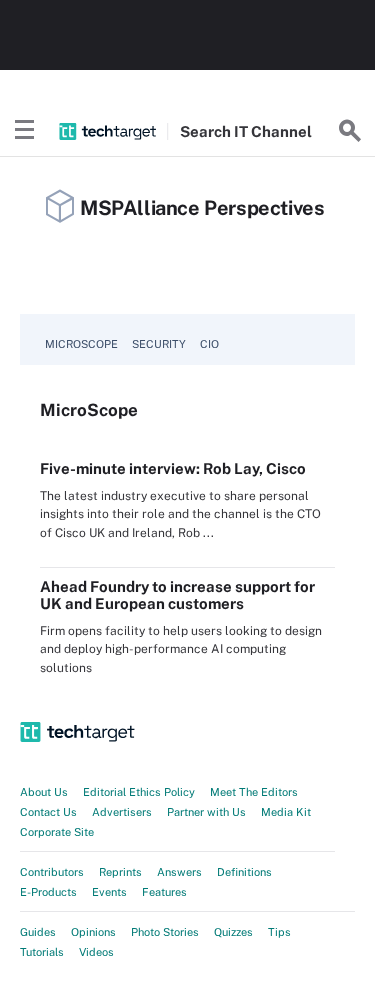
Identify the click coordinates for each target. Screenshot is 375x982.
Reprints (120, 872)
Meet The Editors (254, 792)
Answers (179, 872)
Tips (279, 932)
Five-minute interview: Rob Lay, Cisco (173, 468)
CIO (209, 344)
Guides (38, 932)
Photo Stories (165, 932)
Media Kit (286, 812)
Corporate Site (57, 832)
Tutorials (42, 952)
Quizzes (233, 932)
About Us (44, 792)
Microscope (81, 344)
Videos (96, 952)
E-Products (48, 892)
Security (159, 344)
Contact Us (48, 812)
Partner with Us (206, 812)
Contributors (52, 872)
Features (164, 892)
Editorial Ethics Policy (139, 792)
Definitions (244, 872)
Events (109, 892)
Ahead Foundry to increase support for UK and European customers (177, 595)
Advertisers (122, 812)
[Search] (350, 131)
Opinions (93, 932)
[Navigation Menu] (25, 131)
